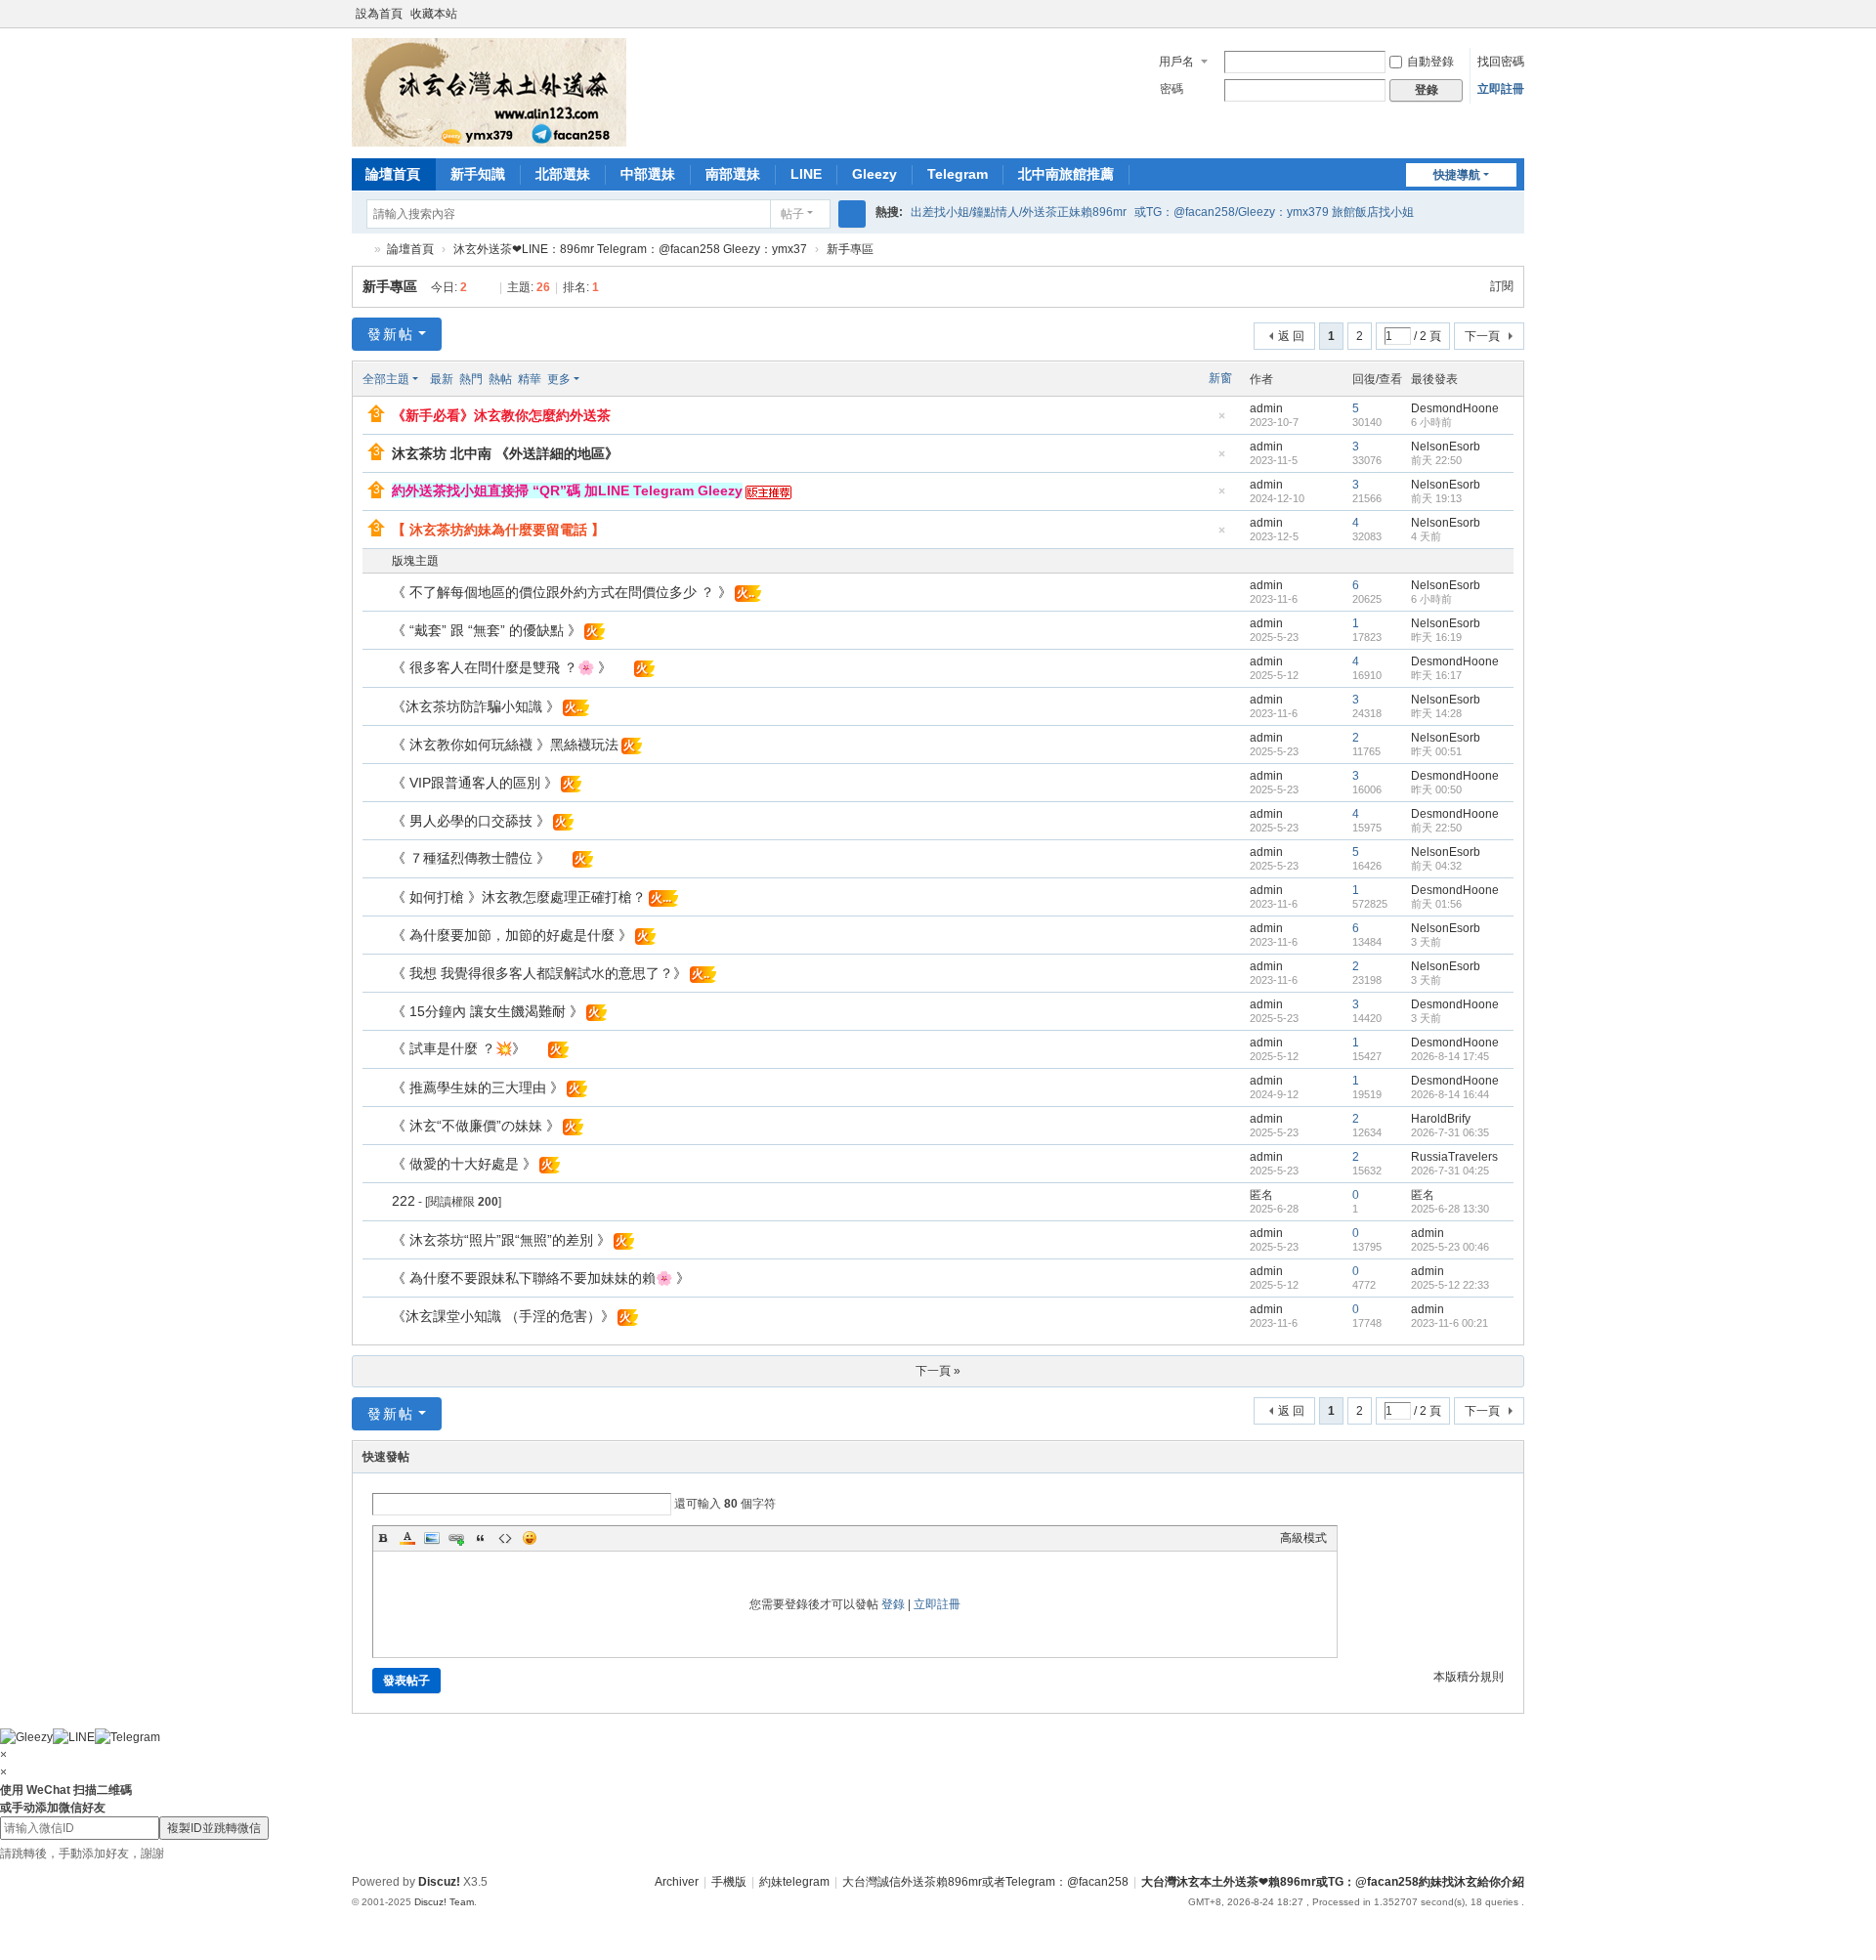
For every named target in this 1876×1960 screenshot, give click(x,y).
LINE (806, 174)
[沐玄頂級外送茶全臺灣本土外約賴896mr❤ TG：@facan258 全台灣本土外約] (489, 92)
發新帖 (391, 334)
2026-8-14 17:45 (1450, 1056)
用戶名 (1176, 62)
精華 (530, 379)
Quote (481, 1538)
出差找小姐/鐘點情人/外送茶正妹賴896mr (1019, 212)
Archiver (677, 1882)
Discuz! (439, 1882)
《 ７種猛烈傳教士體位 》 (471, 858)
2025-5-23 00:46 (1450, 1247)
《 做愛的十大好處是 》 (464, 1164)
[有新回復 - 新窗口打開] (379, 593)
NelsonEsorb (1446, 447)
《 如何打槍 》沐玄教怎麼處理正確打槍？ (519, 897)
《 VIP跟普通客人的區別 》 (475, 783)
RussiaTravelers (1454, 1157)
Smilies (530, 1538)
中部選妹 (648, 174)
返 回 (1291, 336)
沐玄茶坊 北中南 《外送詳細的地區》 (505, 453)
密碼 (1172, 89)
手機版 (729, 1882)
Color (407, 1538)
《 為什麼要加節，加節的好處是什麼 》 (512, 935)
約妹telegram (794, 1882)
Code (505, 1538)
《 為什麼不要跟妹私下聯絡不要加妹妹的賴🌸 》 (541, 1278)
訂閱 (1502, 286)
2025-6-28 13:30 (1450, 1209)
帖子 (792, 214)
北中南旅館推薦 (1066, 174)
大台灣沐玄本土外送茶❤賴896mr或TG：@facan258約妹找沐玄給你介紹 (1333, 1882)
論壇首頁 (393, 174)
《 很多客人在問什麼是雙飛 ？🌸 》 (502, 667)
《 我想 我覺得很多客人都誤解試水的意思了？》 (539, 973)
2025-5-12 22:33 (1450, 1285)
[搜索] (852, 214)
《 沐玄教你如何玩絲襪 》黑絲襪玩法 (505, 745)
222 (404, 1201)
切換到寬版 (1515, 22)
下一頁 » (938, 1371)
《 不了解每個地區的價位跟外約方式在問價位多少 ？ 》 (562, 592)
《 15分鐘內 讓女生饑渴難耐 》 (488, 1011)
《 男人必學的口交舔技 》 (471, 821)
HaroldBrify (1441, 1119)
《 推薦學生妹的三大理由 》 (478, 1087)
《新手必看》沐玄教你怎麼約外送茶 (501, 415)
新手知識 (478, 174)
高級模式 (1303, 1538)
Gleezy (874, 174)
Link (456, 1538)
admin (1266, 408)
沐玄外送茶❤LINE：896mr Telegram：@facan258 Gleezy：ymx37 (630, 249)
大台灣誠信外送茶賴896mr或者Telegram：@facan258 (985, 1882)
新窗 (1220, 378)
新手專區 (850, 249)
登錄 (893, 1604)
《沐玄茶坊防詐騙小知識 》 (476, 706)
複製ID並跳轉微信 (214, 1828)
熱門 (471, 379)
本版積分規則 (1469, 1677)
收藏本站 (434, 14)
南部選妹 (733, 174)
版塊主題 (415, 561)
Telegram (958, 174)
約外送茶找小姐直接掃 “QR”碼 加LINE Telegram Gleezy (567, 490)
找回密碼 (1501, 62)
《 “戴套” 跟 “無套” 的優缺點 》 (487, 630)
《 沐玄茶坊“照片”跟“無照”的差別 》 (501, 1240)
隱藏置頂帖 (1221, 422)
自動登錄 (1430, 62)
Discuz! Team (444, 1902)
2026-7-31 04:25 (1450, 1171)
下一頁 (1482, 336)
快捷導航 (1457, 175)
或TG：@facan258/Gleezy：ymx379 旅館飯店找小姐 (1274, 212)
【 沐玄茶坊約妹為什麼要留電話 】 (498, 530)
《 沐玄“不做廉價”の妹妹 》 (476, 1126)
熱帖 (500, 379)
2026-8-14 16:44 (1450, 1094)
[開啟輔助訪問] (1497, 14)
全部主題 (386, 379)
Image (432, 1538)
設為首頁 (379, 14)
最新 (442, 379)
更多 (559, 379)
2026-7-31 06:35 (1450, 1132)
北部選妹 (563, 174)
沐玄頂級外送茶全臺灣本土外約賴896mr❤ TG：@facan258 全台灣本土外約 (360, 250)
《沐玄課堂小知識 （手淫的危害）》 (503, 1316)
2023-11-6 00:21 (1450, 1323)
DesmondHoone (1455, 408)
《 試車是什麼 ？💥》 (459, 1048)
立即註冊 (1501, 89)
